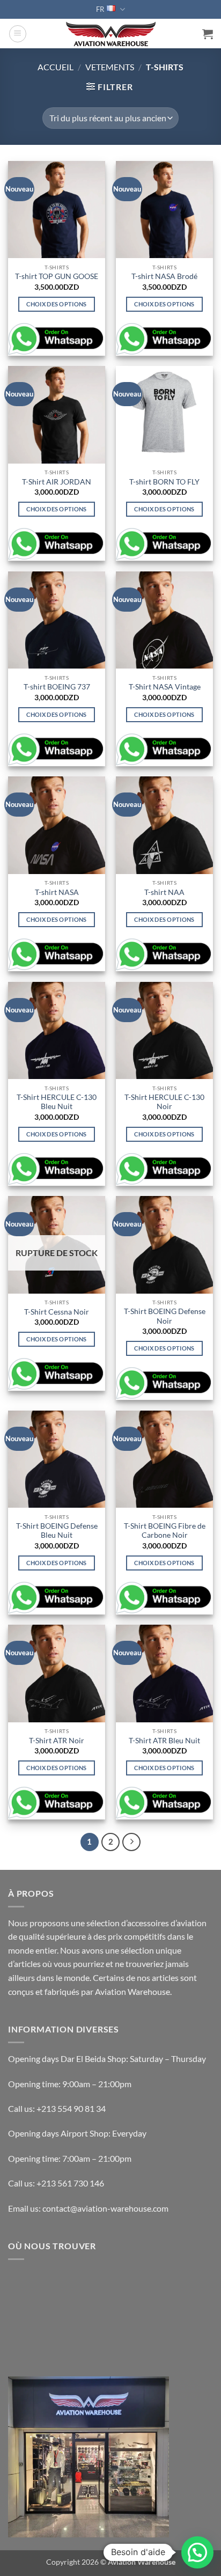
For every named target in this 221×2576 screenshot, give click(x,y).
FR (100, 9)
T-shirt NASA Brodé (164, 276)
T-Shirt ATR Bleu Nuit (164, 1741)
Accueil (56, 67)
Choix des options (57, 304)
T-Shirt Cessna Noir (57, 1312)
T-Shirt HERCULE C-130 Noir (164, 1102)
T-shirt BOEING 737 (57, 687)
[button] (18, 34)
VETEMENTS (110, 67)
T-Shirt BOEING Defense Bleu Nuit (57, 1531)
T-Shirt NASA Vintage (165, 687)
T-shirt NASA (57, 892)
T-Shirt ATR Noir (57, 1741)
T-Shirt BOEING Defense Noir (165, 1316)
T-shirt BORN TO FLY (164, 482)
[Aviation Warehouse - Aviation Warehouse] (111, 34)
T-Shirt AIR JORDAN (57, 482)
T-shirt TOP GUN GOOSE (57, 276)
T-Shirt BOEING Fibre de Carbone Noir (165, 1531)
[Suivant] (131, 1842)
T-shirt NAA (164, 892)
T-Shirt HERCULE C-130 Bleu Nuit (57, 1102)
